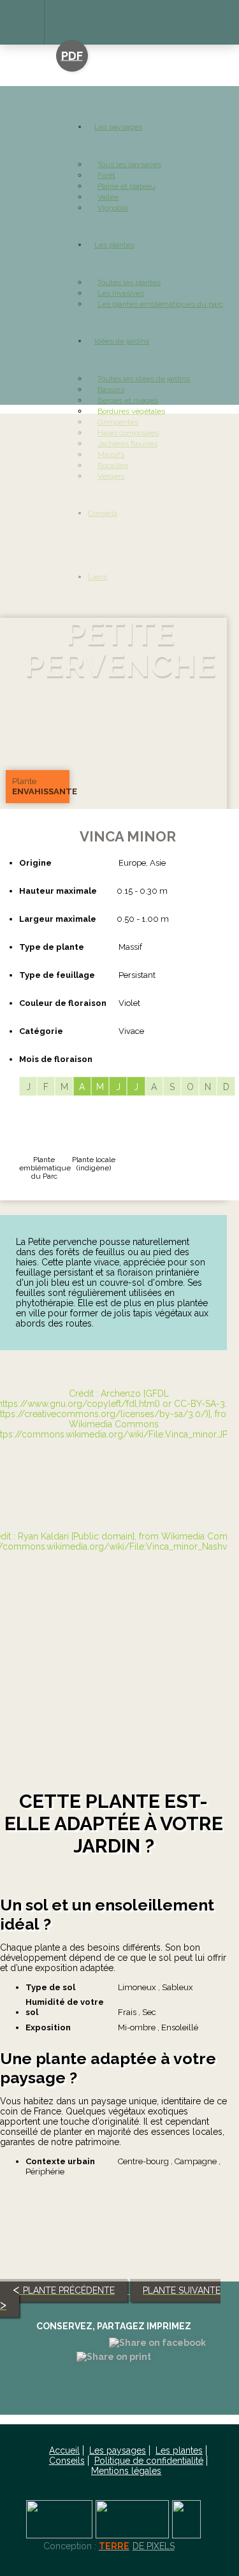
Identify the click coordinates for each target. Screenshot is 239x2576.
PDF (72, 56)
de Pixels (137, 2546)
